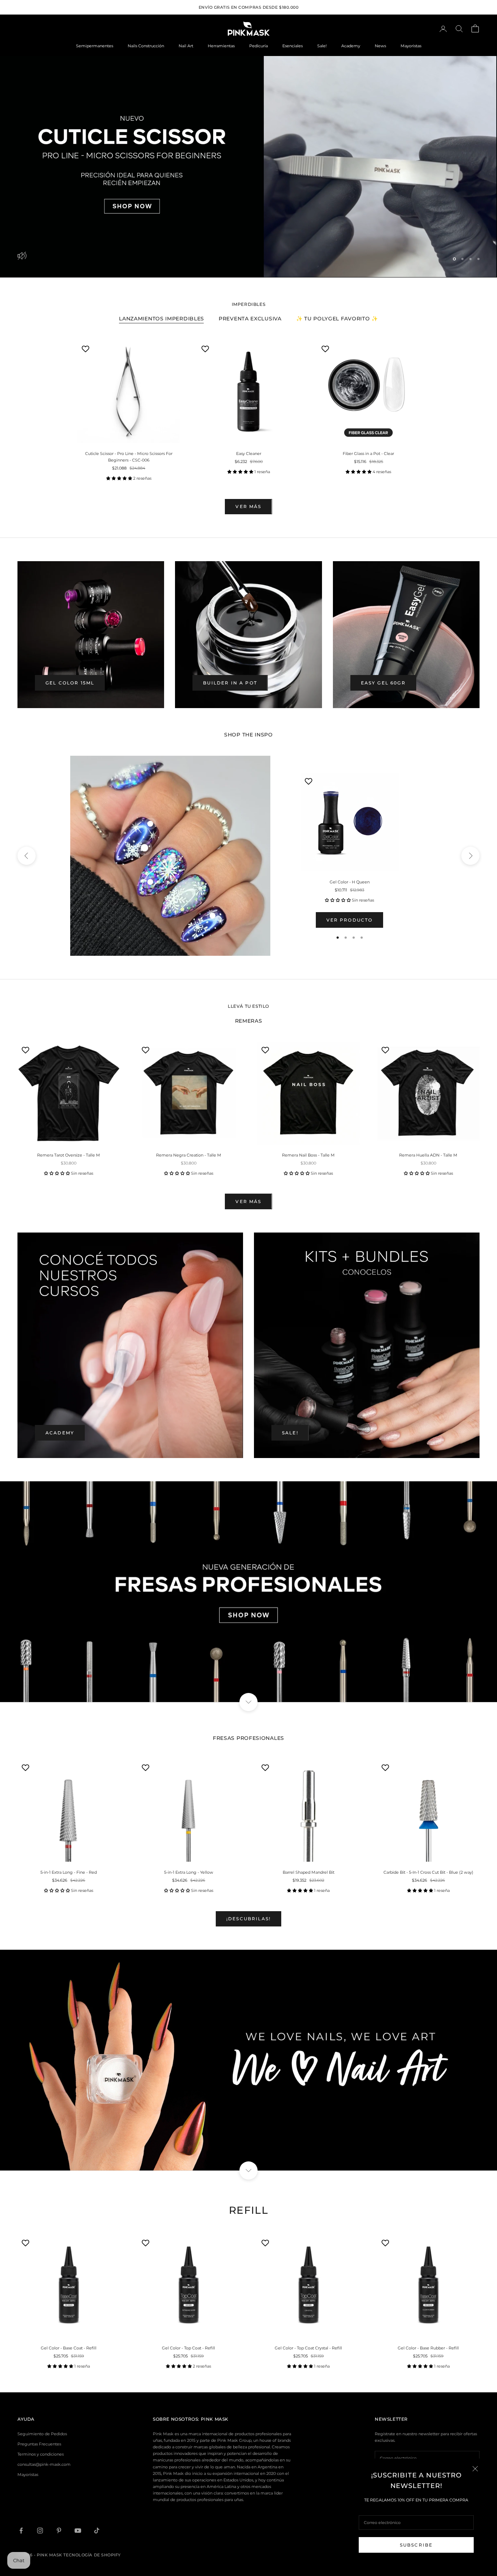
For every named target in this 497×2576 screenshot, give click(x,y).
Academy (351, 46)
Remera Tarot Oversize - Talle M (69, 1154)
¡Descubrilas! (249, 1918)
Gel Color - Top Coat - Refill (188, 2347)
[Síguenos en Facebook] (21, 2529)
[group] (249, 166)
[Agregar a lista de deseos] (86, 347)
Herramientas (221, 46)
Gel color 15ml (70, 681)
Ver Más (248, 1200)
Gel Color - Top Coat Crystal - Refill (308, 2347)
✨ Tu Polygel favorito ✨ (337, 317)
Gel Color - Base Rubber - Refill (428, 2347)
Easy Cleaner (249, 452)
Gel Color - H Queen (350, 881)
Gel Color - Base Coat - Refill (69, 2347)
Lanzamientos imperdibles (162, 317)
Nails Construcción (146, 46)
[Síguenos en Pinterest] (59, 2529)
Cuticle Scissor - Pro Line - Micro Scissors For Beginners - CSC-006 (129, 456)
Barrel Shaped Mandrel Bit (309, 1871)
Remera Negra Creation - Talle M (189, 1154)
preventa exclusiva (250, 317)
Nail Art (186, 46)
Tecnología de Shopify (92, 2554)
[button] (120, 477)
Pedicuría (259, 46)
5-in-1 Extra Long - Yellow (189, 1871)
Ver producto (350, 918)
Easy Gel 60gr (383, 681)
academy (60, 1432)
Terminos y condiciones (41, 2453)
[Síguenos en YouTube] (78, 2529)
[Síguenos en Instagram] (40, 2529)
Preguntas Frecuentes (39, 2443)
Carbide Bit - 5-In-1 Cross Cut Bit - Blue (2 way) (428, 1871)
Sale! (322, 46)
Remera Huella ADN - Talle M (428, 1154)
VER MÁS (248, 505)
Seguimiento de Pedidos (42, 2433)
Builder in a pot (230, 681)
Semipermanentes (95, 46)
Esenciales (293, 46)
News (380, 46)
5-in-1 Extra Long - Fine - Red (69, 1871)
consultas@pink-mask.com (44, 2463)
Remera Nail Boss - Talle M (308, 1154)
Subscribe (416, 2545)
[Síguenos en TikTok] (97, 2529)
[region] (249, 166)
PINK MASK (215, 2418)
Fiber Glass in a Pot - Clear (368, 452)
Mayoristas (411, 46)
